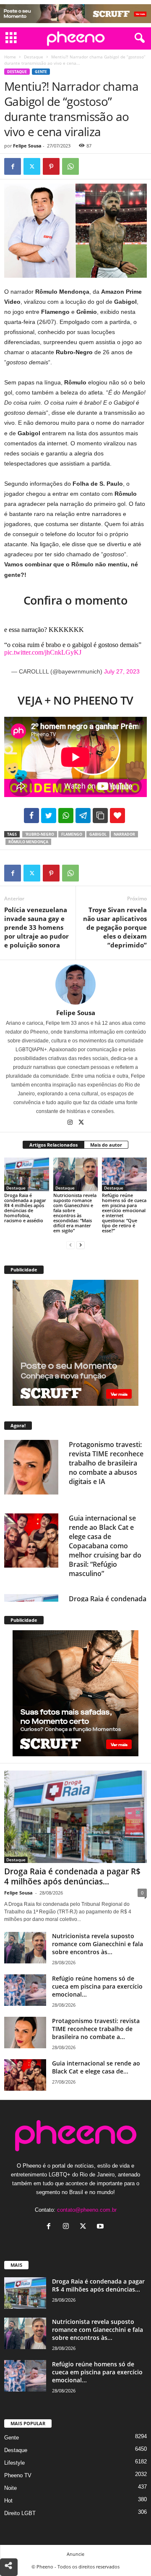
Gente (41, 72)
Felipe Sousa (27, 146)
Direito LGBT (20, 2513)
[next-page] (81, 1245)
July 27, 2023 (122, 671)
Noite (10, 2488)
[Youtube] (101, 2227)
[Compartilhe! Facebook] (31, 816)
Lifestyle (14, 2463)
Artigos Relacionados (53, 1145)
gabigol (98, 834)
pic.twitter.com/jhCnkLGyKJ (43, 652)
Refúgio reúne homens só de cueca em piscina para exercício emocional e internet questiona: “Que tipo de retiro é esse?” (124, 1213)
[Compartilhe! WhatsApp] (66, 816)
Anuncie (75, 2554)
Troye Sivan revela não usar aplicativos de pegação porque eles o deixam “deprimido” (115, 927)
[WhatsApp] (70, 166)
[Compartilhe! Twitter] (49, 816)
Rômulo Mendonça (28, 842)
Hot (8, 2501)
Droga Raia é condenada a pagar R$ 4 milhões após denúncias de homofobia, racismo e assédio (25, 1208)
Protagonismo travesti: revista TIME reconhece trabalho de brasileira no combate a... (96, 2029)
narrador (124, 834)
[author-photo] (75, 984)
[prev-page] (70, 1245)
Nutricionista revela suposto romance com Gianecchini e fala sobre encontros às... (98, 1944)
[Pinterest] (51, 166)
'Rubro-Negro (40, 834)
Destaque (34, 57)
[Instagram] (71, 1123)
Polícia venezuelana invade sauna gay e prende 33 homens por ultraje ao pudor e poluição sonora (36, 927)
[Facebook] (13, 166)
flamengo (72, 834)
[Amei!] (117, 816)
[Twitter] (32, 166)
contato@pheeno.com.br (87, 2210)
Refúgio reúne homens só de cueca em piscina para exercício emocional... (97, 1986)
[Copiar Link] (100, 816)
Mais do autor (106, 1145)
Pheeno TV (18, 2475)
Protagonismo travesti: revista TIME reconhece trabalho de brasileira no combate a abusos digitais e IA (106, 1463)
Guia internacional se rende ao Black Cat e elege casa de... (96, 2067)
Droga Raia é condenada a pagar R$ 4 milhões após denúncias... (72, 1876)
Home (10, 57)
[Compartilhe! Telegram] (83, 816)
